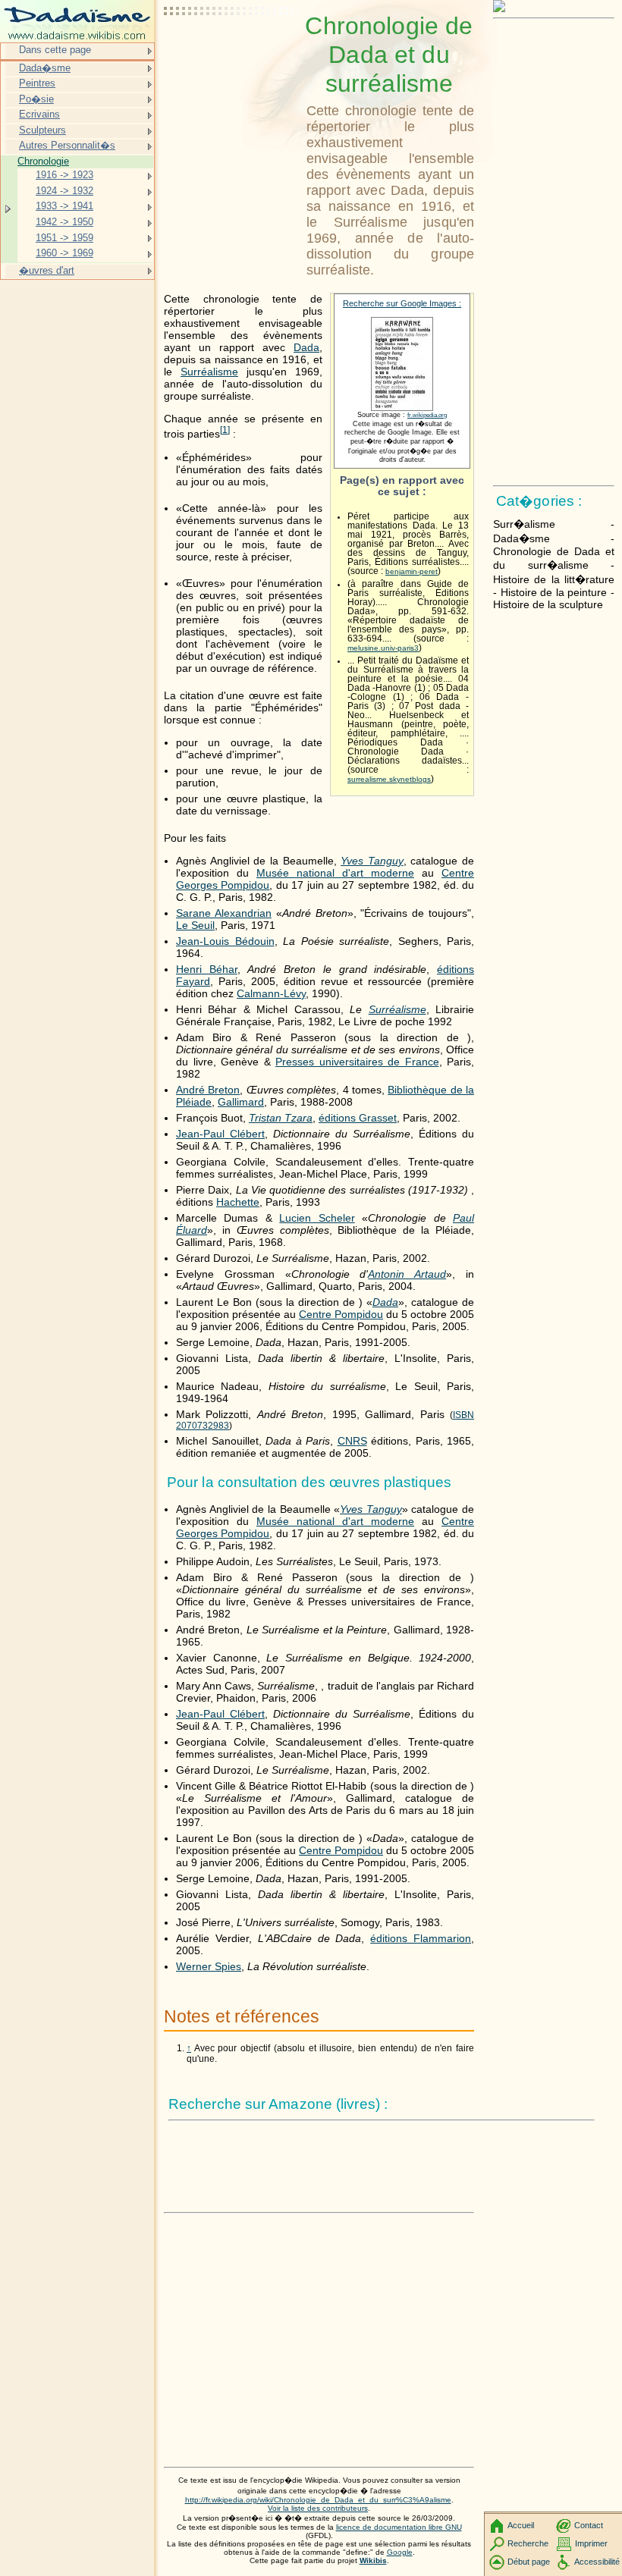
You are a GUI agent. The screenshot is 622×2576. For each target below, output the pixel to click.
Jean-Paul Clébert (220, 1134)
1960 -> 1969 (64, 253)
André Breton (208, 1090)
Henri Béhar (207, 969)
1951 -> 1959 (64, 238)
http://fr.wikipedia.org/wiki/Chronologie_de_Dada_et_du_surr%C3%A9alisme (318, 2500)
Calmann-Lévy (271, 993)
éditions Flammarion (421, 1938)
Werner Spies (209, 1966)
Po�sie (36, 99)
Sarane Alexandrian (224, 913)
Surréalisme (209, 372)
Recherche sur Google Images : (402, 303)
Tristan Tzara (281, 1118)
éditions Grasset (358, 1118)
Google (400, 2552)
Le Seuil (195, 925)
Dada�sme (45, 68)
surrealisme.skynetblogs (389, 779)
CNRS (352, 1441)
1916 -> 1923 (64, 175)
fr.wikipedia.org (427, 415)
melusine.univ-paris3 (383, 648)
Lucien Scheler (317, 1218)
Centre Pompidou (341, 1314)
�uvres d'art (47, 270)
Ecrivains (39, 114)
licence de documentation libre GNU (399, 2527)
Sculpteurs (42, 130)
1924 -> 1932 (64, 191)
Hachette (238, 1202)
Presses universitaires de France (357, 1062)
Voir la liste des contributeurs (318, 2508)
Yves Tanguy (372, 861)
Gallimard (241, 1102)
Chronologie (43, 161)
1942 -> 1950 (64, 222)
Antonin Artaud (407, 1274)
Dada (306, 347)
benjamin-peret (412, 571)
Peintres (37, 83)
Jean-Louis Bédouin (225, 941)
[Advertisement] (232, 49)
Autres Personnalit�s (67, 145)
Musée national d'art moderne (335, 873)
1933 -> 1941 (64, 206)
